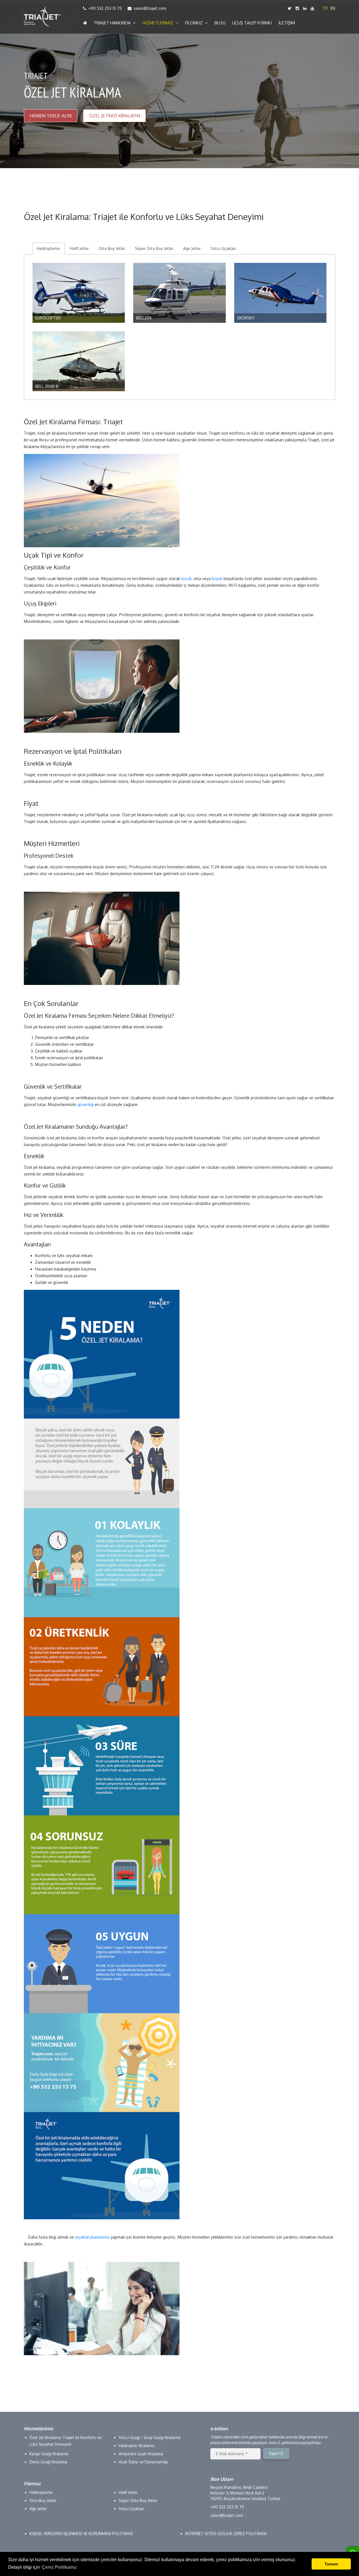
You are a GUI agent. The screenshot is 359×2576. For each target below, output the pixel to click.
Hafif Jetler (79, 248)
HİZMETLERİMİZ (159, 23)
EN (333, 8)
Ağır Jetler (192, 248)
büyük (217, 579)
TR (325, 8)
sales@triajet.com (150, 8)
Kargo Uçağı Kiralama (49, 2454)
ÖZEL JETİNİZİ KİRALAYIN (114, 116)
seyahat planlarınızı (92, 2237)
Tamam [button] (331, 2564)
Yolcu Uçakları (223, 248)
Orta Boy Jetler (112, 248)
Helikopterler (49, 248)
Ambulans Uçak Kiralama (141, 2454)
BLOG (220, 23)
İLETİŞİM (287, 23)
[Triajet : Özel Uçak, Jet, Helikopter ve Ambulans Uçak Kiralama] (42, 17)
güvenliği (86, 1104)
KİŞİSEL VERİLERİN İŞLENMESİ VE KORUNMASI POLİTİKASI (81, 2534)
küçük (186, 579)
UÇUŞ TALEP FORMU (252, 23)
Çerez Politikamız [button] (59, 2567)
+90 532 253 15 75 (105, 8)
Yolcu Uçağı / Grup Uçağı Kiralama (149, 2437)
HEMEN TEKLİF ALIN (51, 116)
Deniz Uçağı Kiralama (48, 2462)
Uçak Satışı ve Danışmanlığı (143, 2462)
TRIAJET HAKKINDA (113, 23)
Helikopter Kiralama (136, 2446)
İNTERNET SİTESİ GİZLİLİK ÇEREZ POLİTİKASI (226, 2534)
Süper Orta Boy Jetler (154, 248)
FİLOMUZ (195, 23)
